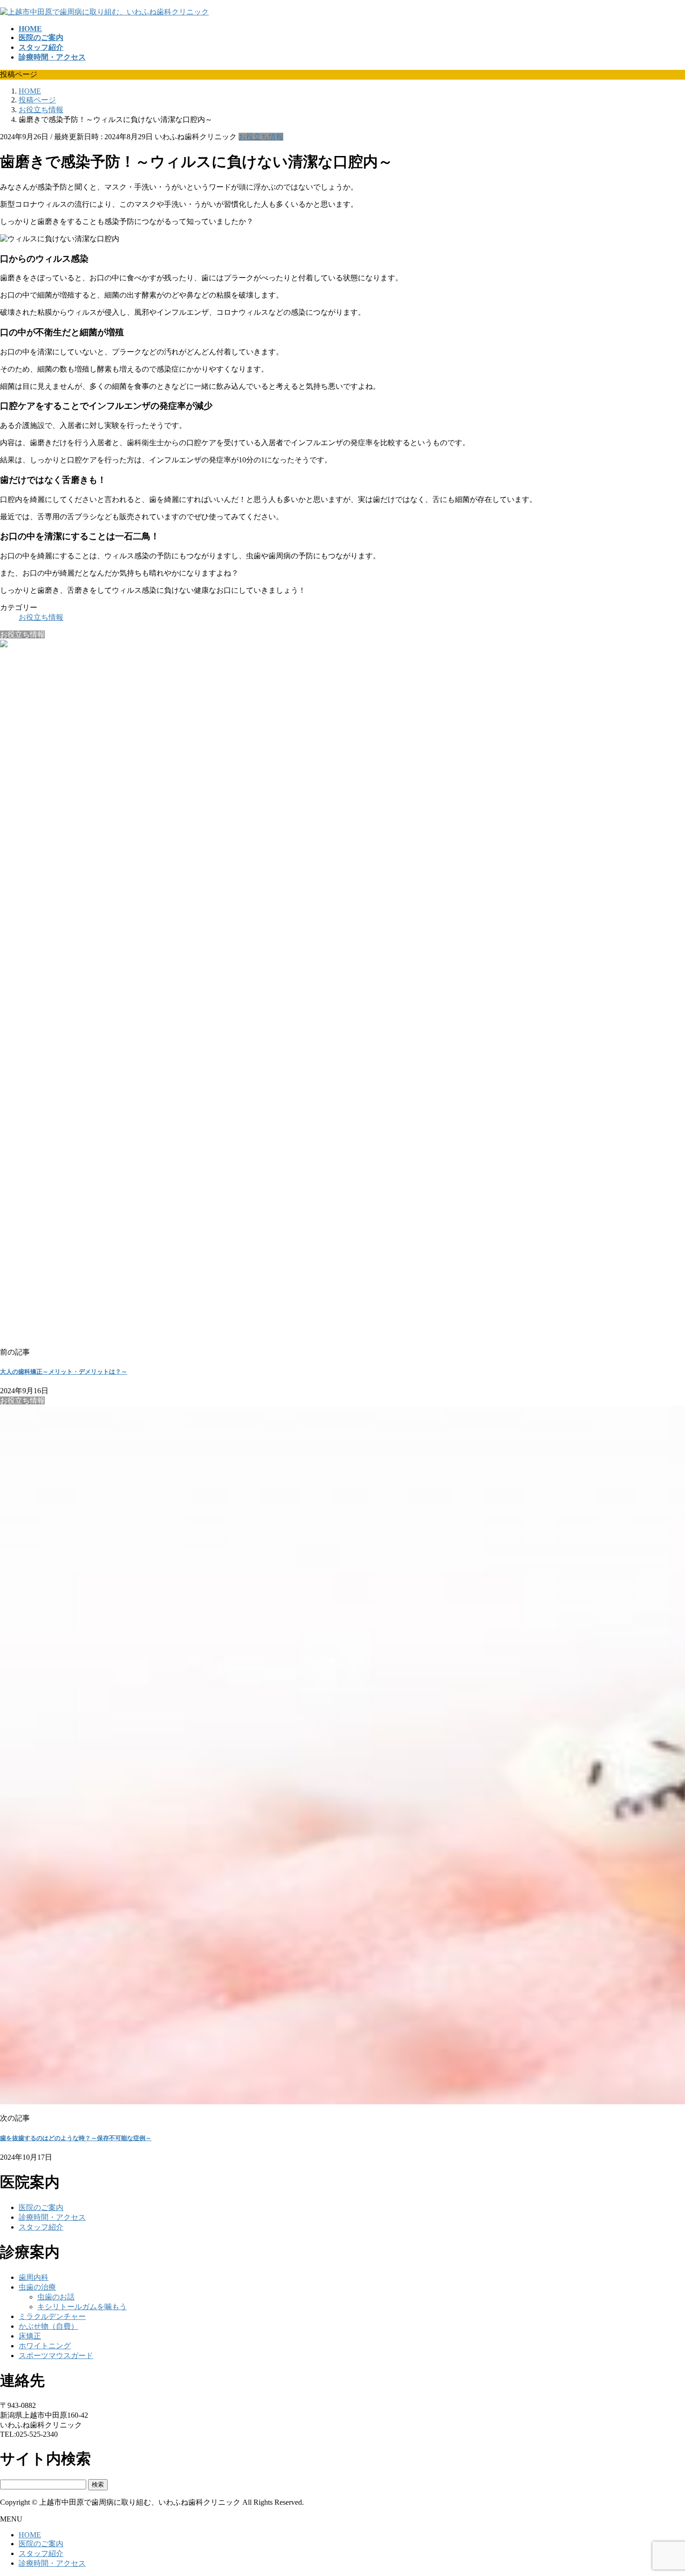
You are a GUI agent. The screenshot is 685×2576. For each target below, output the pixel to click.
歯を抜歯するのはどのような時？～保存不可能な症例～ (76, 2138)
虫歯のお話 (56, 2297)
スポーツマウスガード (56, 2356)
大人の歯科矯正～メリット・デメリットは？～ (64, 1372)
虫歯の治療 (37, 2287)
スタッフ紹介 (41, 2227)
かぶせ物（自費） (48, 2326)
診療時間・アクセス (52, 2217)
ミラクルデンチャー (52, 2316)
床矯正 (30, 2336)
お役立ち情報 (261, 137)
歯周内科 (34, 2277)
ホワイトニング (45, 2346)
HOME (30, 2535)
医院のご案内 (41, 2207)
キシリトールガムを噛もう (82, 2307)
